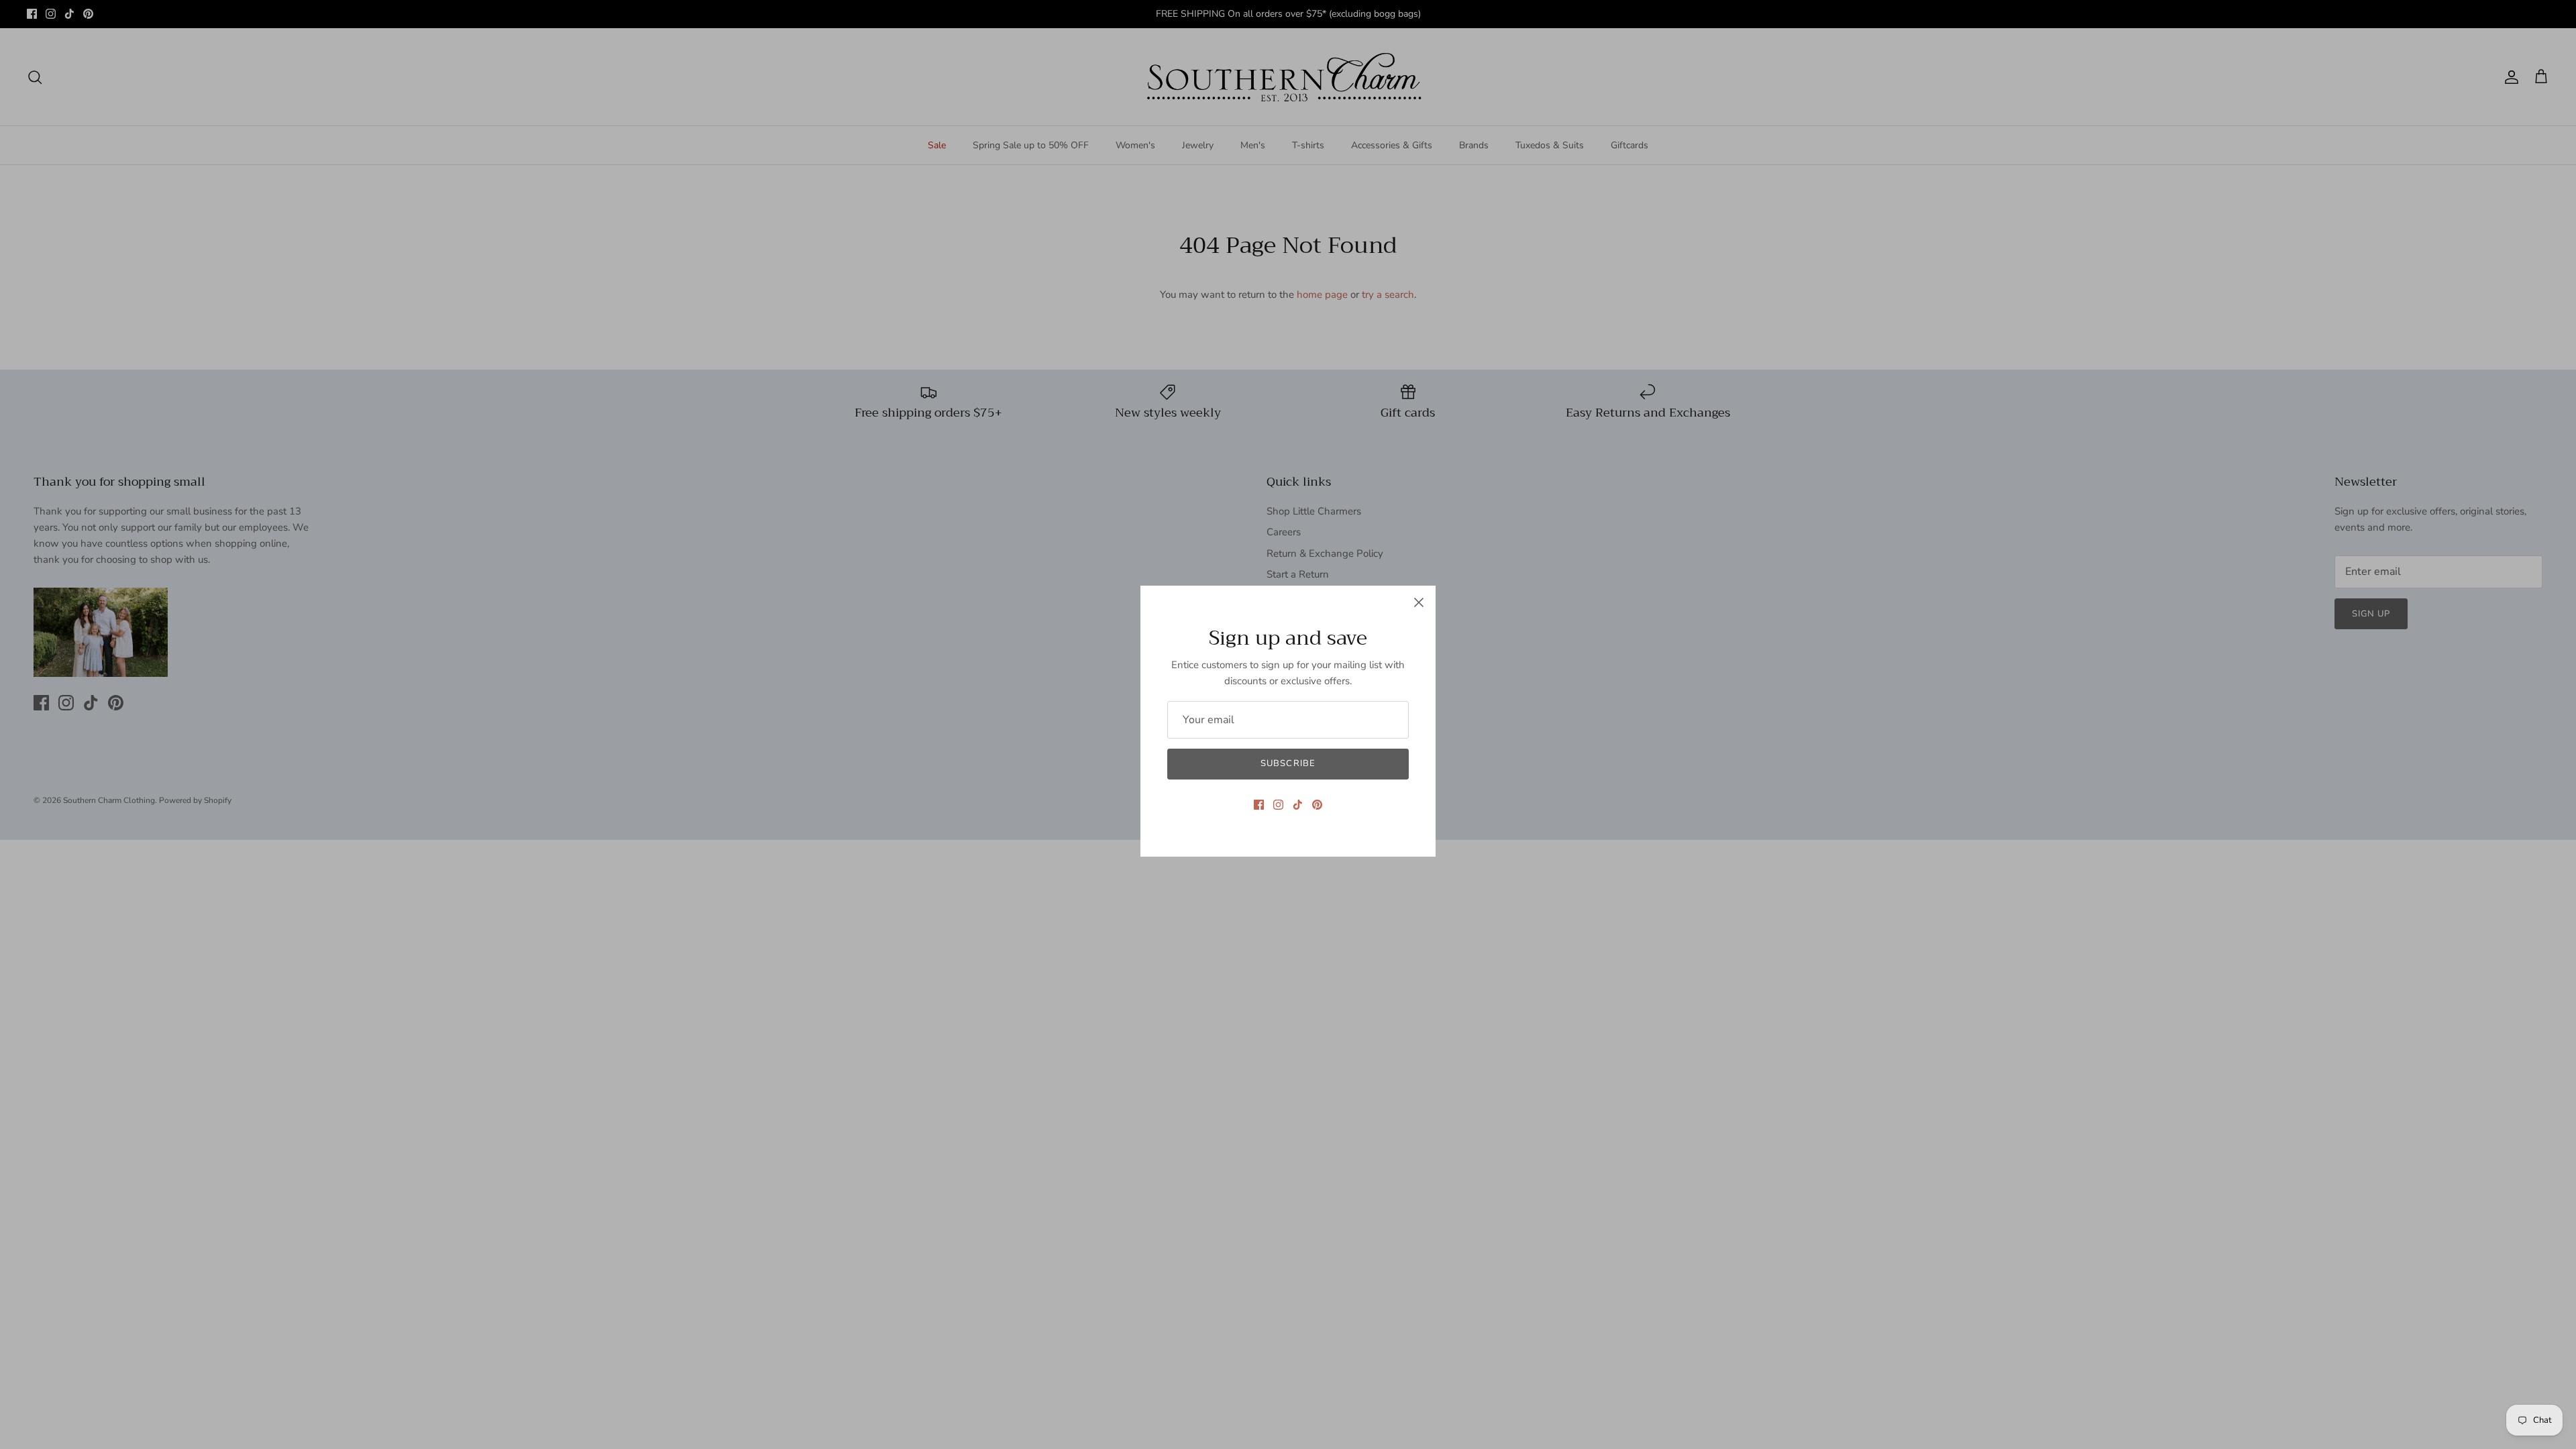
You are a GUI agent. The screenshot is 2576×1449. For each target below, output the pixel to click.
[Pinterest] (1317, 805)
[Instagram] (1278, 805)
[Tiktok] (1298, 805)
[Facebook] (1259, 805)
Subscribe (1288, 763)
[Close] (1419, 602)
